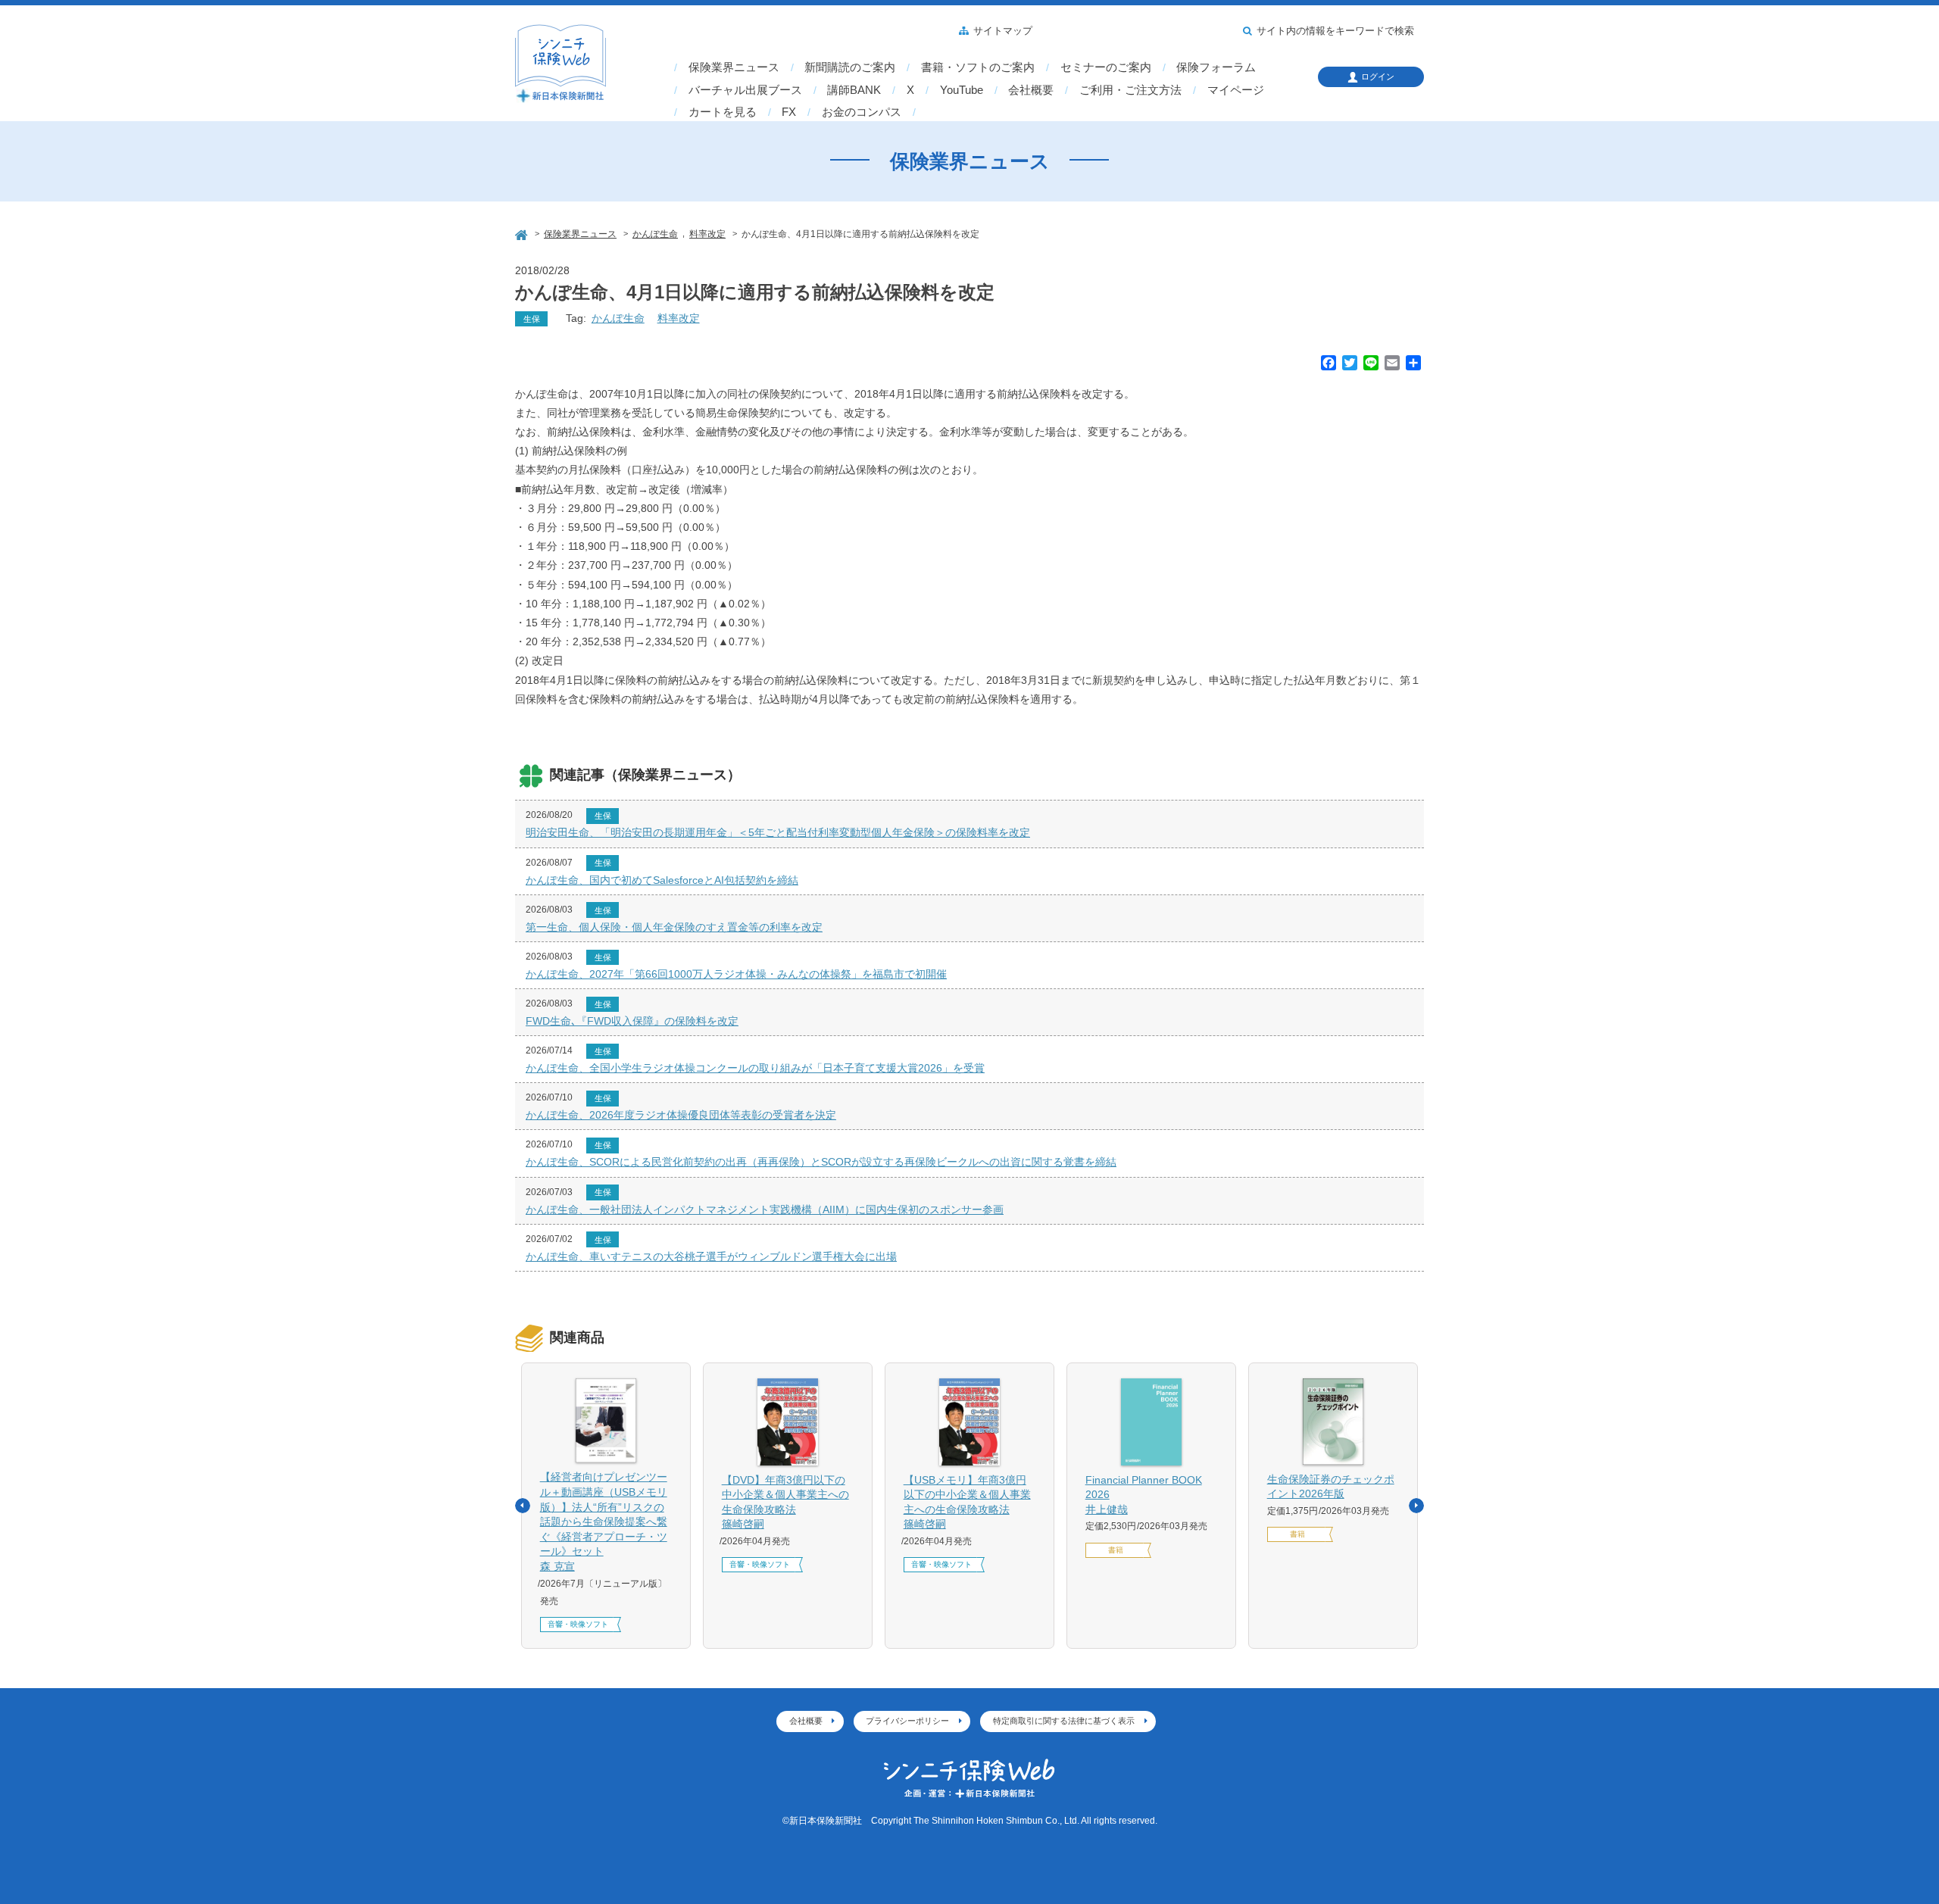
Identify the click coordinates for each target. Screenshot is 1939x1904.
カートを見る (723, 112)
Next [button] (1416, 1506)
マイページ (1236, 90)
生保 (532, 319)
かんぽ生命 (618, 318)
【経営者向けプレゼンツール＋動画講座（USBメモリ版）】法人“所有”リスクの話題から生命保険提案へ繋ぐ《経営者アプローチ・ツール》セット (604, 1522)
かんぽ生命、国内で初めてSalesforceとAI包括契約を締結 (662, 880)
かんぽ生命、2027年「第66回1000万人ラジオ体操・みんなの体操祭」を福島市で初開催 (736, 974)
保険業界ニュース (734, 67)
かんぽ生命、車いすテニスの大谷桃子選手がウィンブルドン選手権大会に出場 (711, 1256)
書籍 (1116, 1550)
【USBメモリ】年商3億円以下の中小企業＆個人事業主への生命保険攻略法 (967, 1502)
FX (789, 112)
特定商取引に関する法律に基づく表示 (1064, 1721)
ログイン (1378, 76)
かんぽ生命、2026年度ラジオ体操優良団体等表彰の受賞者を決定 (681, 1115)
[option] (606, 1506)
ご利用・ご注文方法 (1130, 90)
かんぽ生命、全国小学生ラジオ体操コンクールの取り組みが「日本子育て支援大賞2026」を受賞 (755, 1068)
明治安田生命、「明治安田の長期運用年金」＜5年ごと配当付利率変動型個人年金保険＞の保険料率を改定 (778, 832)
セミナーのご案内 (1106, 67)
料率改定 (679, 318)
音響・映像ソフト (578, 1624)
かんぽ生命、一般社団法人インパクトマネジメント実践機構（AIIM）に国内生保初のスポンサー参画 (765, 1210)
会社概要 (1031, 90)
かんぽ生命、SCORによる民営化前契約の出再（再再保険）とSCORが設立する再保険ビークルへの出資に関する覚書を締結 (821, 1162)
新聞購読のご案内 (850, 67)
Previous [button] (523, 1506)
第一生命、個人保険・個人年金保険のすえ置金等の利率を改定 (674, 927)
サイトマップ (1003, 31)
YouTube (962, 90)
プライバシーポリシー (907, 1721)
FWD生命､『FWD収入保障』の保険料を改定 (632, 1021)
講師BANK (854, 90)
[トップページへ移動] (523, 233)
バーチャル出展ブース (745, 90)
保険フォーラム (1216, 67)
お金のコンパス (862, 112)
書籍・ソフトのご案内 (978, 67)
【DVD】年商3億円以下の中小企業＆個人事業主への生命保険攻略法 (785, 1502)
